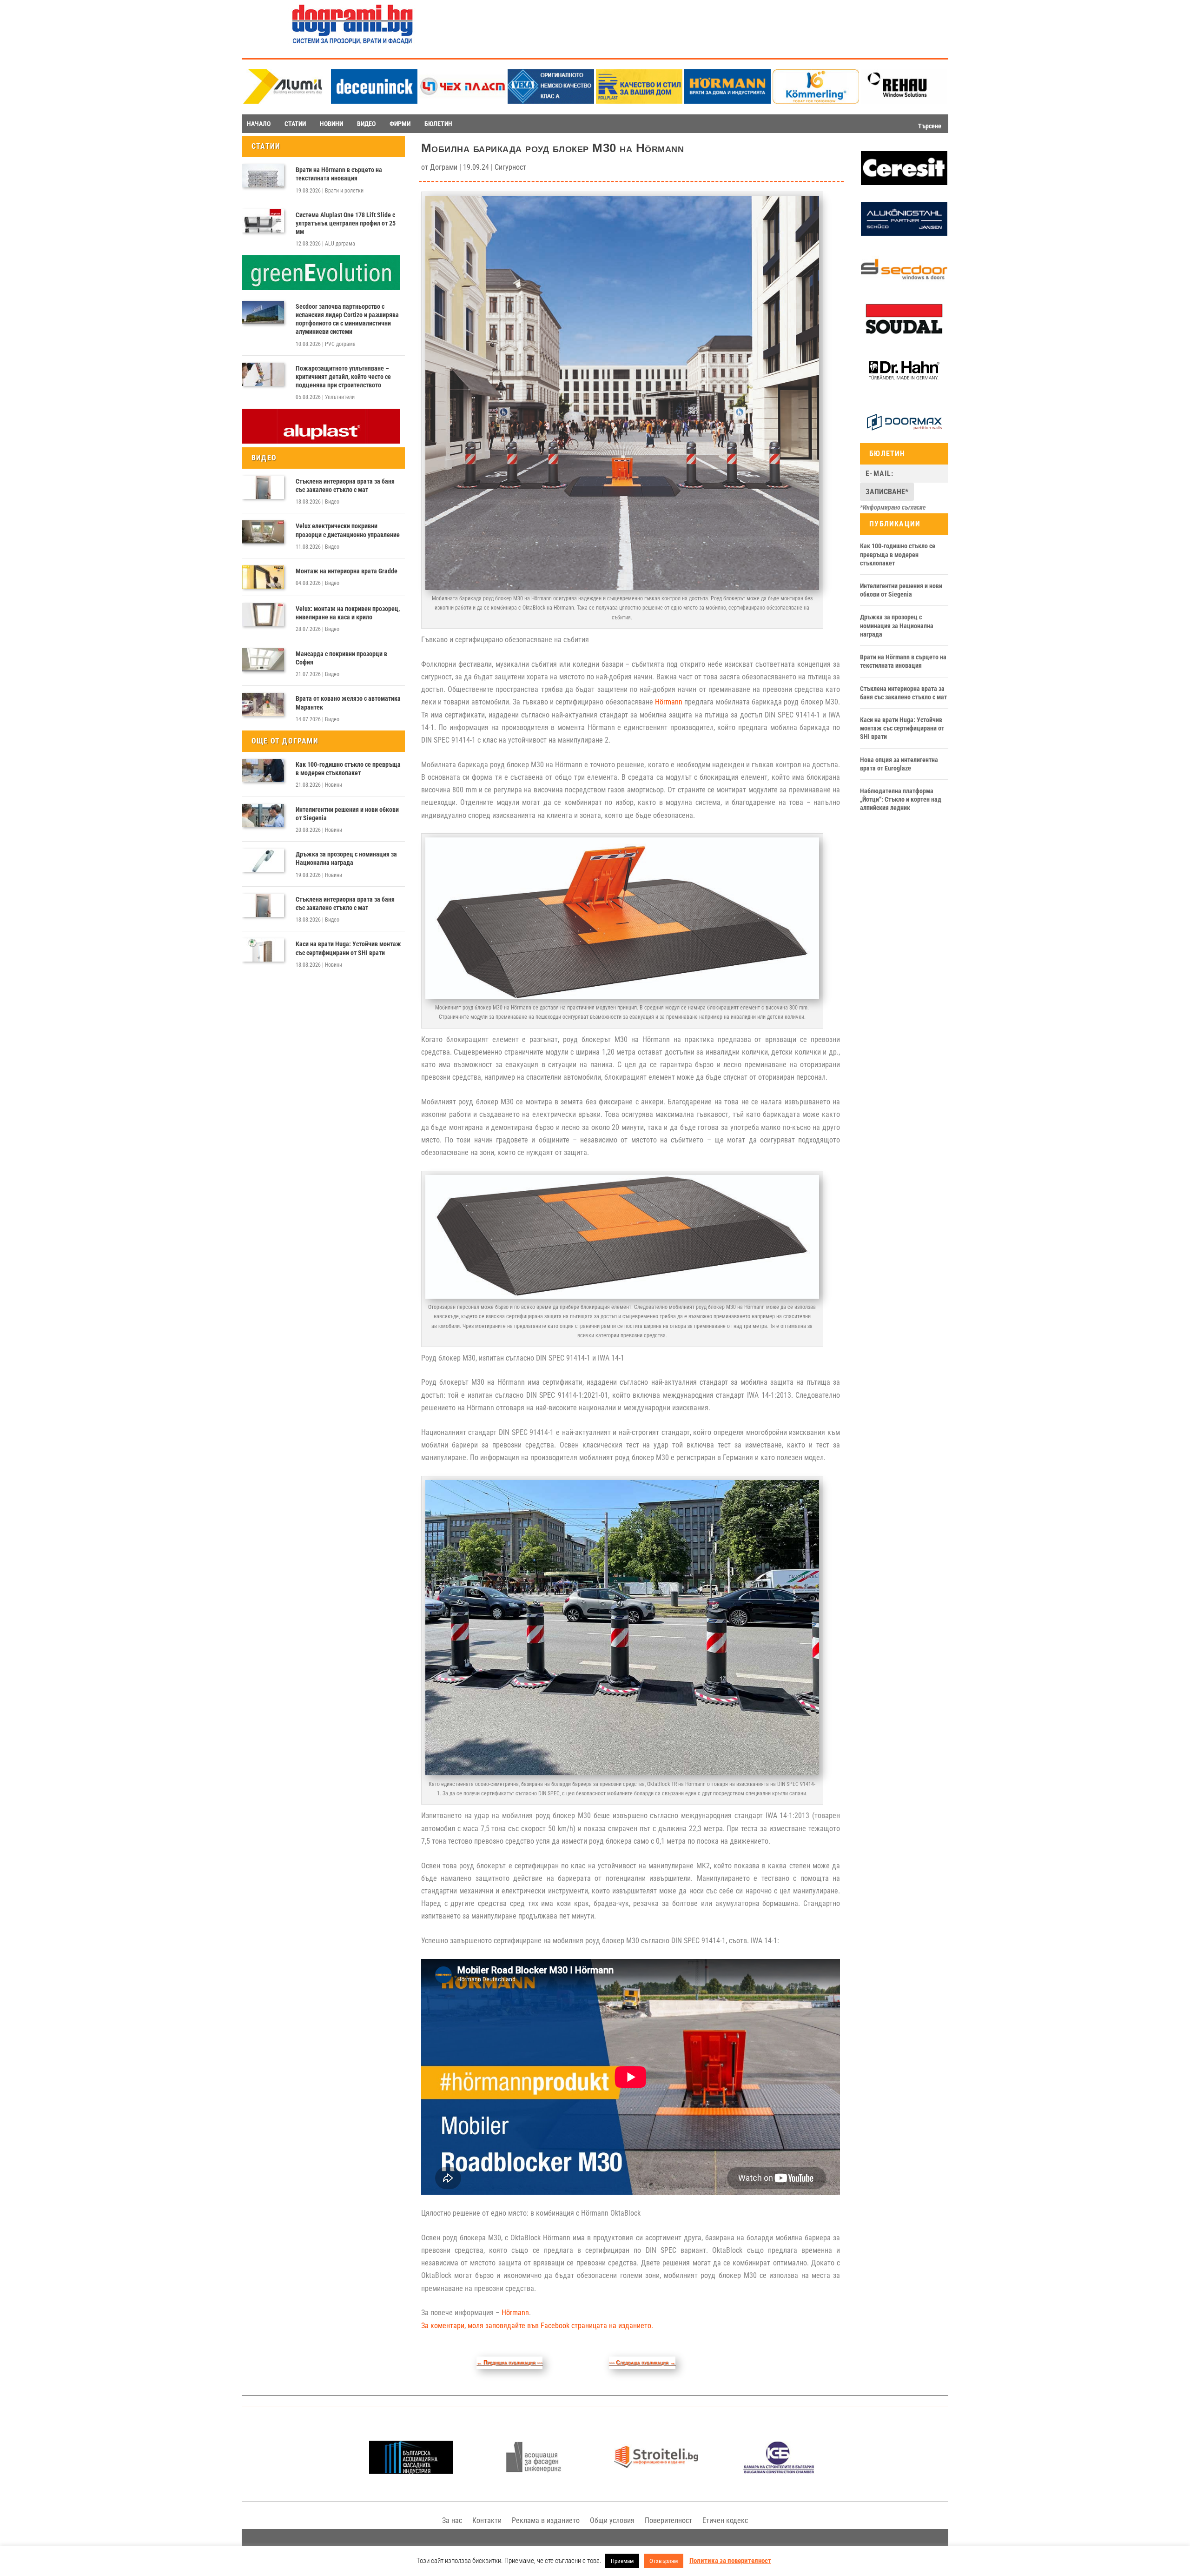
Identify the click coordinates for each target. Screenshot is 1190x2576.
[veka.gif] (551, 101)
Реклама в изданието (546, 2520)
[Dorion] (904, 437)
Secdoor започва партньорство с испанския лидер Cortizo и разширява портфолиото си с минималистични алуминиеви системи (347, 319)
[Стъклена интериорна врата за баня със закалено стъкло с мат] (263, 487)
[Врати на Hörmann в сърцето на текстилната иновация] (263, 176)
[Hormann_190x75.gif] (727, 101)
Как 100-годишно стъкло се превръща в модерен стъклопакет (348, 769)
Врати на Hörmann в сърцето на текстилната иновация (339, 174)
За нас (452, 2520)
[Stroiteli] (656, 2471)
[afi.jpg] (533, 2471)
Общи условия (612, 2520)
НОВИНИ (331, 124)
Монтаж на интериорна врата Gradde (347, 571)
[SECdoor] (904, 284)
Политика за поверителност (730, 2561)
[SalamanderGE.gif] (321, 288)
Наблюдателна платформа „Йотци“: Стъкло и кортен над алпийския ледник (901, 799)
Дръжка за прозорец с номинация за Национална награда (346, 858)
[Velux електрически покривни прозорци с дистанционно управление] (263, 532)
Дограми (444, 167)
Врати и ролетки (344, 191)
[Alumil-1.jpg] (286, 101)
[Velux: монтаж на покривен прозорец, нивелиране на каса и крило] (263, 615)
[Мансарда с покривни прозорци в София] (263, 660)
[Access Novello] (904, 386)
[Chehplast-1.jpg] (463, 101)
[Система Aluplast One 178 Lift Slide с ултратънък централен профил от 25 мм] (263, 221)
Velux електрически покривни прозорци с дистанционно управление (348, 530)
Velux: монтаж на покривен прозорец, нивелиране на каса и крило (348, 613)
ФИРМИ (400, 124)
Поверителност (668, 2520)
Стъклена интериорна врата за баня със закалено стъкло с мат (345, 485)
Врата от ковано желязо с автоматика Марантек (348, 703)
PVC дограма (340, 344)
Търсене (930, 126)
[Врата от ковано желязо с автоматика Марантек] (263, 704)
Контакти (487, 2520)
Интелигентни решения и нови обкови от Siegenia (347, 814)
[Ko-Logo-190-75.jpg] (816, 101)
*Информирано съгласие (893, 507)
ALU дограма (340, 244)
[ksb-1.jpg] (779, 2471)
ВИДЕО (366, 124)
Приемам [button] (622, 2561)
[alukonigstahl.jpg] (904, 233)
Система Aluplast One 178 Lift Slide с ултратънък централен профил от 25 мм (346, 223)
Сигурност (510, 167)
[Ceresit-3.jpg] (904, 183)
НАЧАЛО (259, 124)
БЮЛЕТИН (438, 124)
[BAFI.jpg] (411, 2471)
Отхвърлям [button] (664, 2561)
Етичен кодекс (725, 2520)
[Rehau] (904, 101)
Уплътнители (340, 397)
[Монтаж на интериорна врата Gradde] (263, 577)
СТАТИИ (295, 124)
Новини (334, 785)
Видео (332, 502)
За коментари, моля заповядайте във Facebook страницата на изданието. (537, 2326)
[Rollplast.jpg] (639, 101)
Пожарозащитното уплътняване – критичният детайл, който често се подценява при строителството (343, 377)
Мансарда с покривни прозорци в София (341, 658)
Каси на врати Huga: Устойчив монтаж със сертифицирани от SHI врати (348, 948)
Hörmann (669, 702)
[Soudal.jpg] (904, 334)
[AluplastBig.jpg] (321, 441)
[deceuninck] (374, 101)
